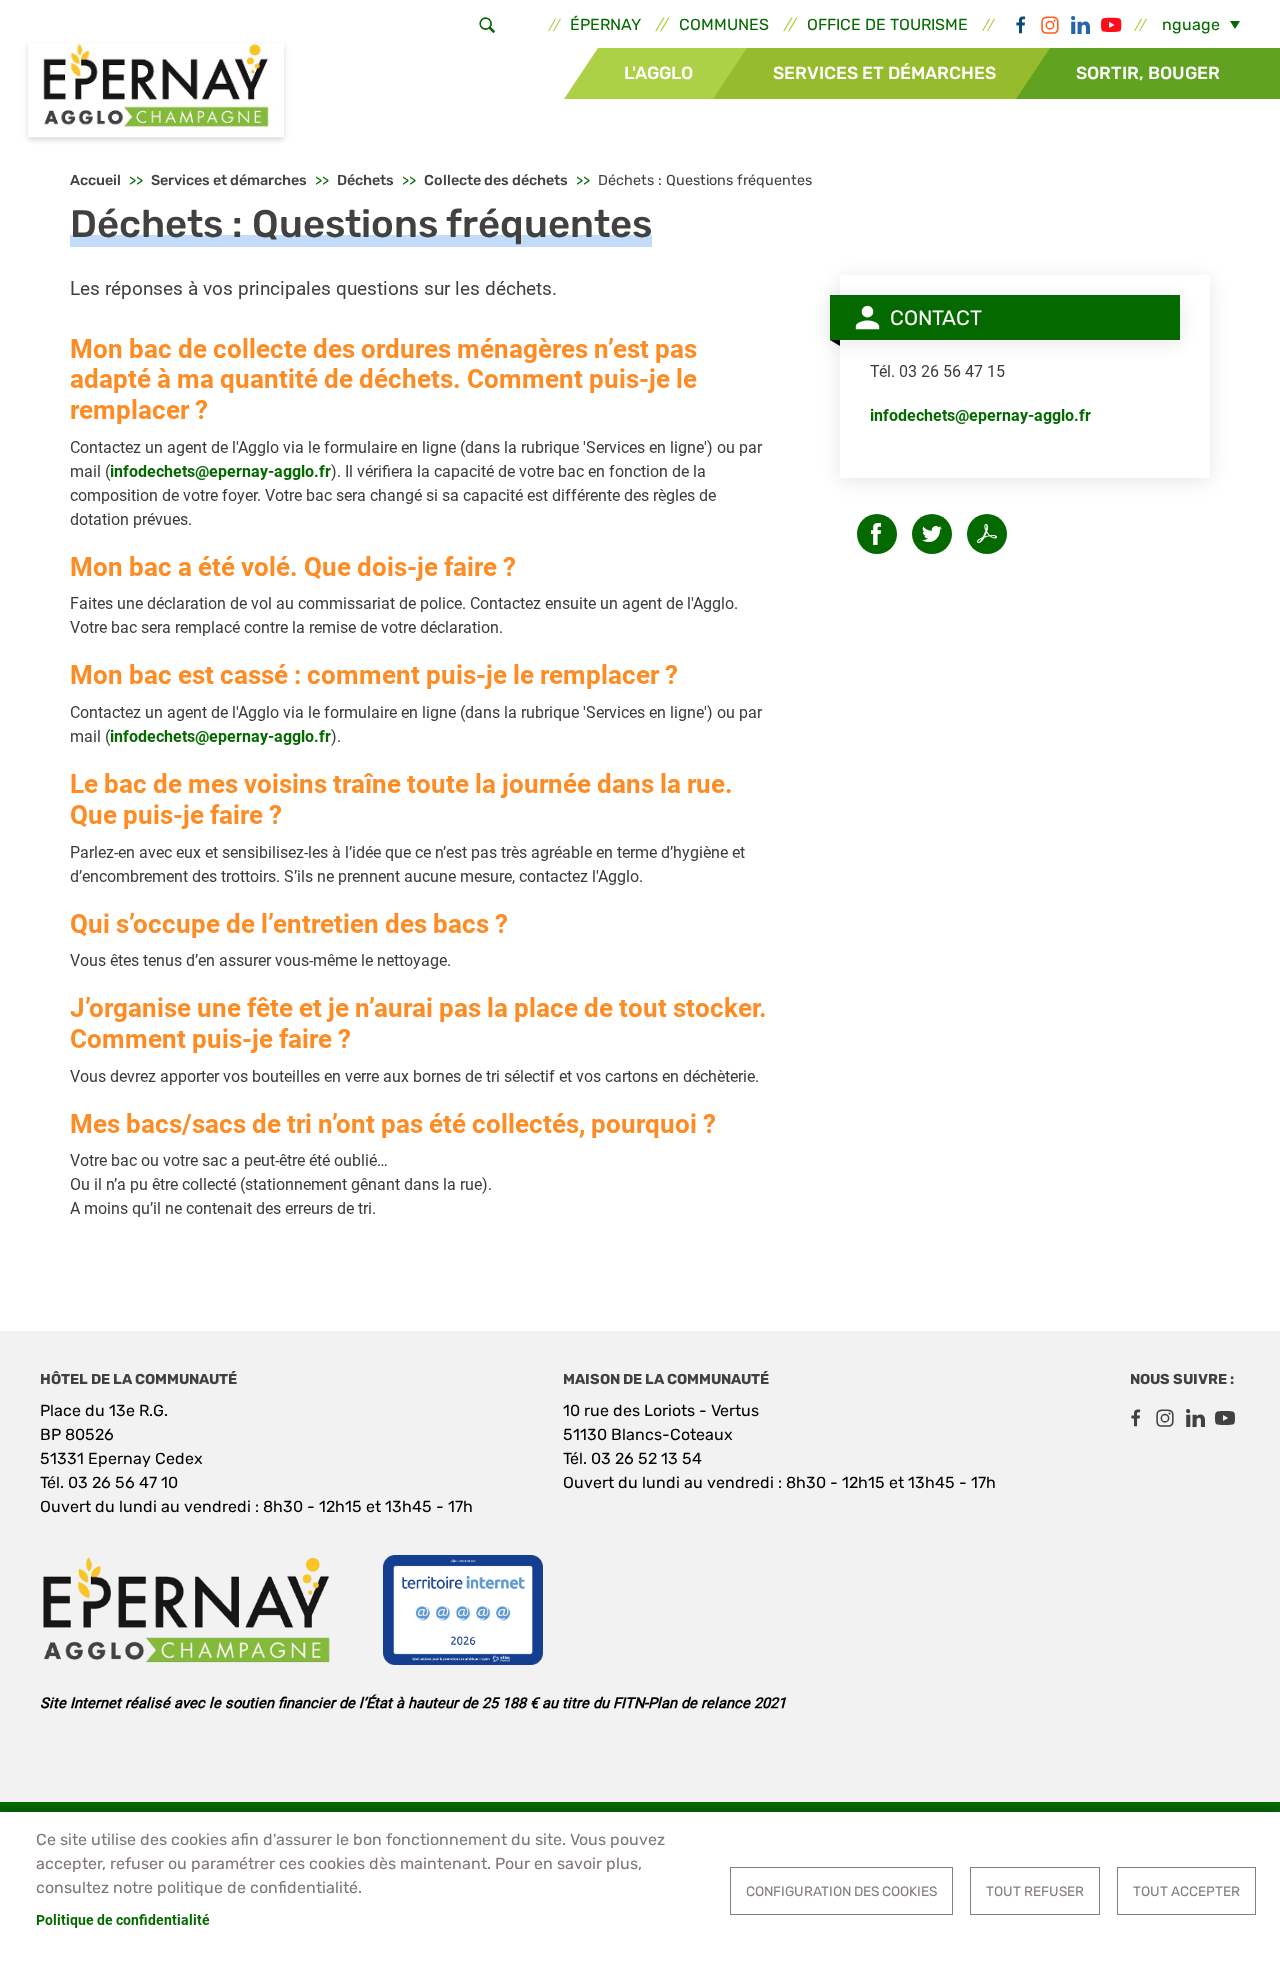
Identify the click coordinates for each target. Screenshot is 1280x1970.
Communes (724, 24)
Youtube (1110, 25)
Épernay (605, 24)
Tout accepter (1186, 1891)
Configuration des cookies (841, 1891)
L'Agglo (658, 73)
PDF (987, 534)
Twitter (932, 534)
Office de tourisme (887, 24)
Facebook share (877, 534)
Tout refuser (1035, 1891)
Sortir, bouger (1148, 73)
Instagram (1050, 25)
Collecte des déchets (496, 180)
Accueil (95, 180)
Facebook (1020, 25)
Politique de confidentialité (123, 1920)
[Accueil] (156, 93)
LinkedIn (1080, 25)
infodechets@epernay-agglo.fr (220, 471)
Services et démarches (884, 73)
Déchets (365, 180)
